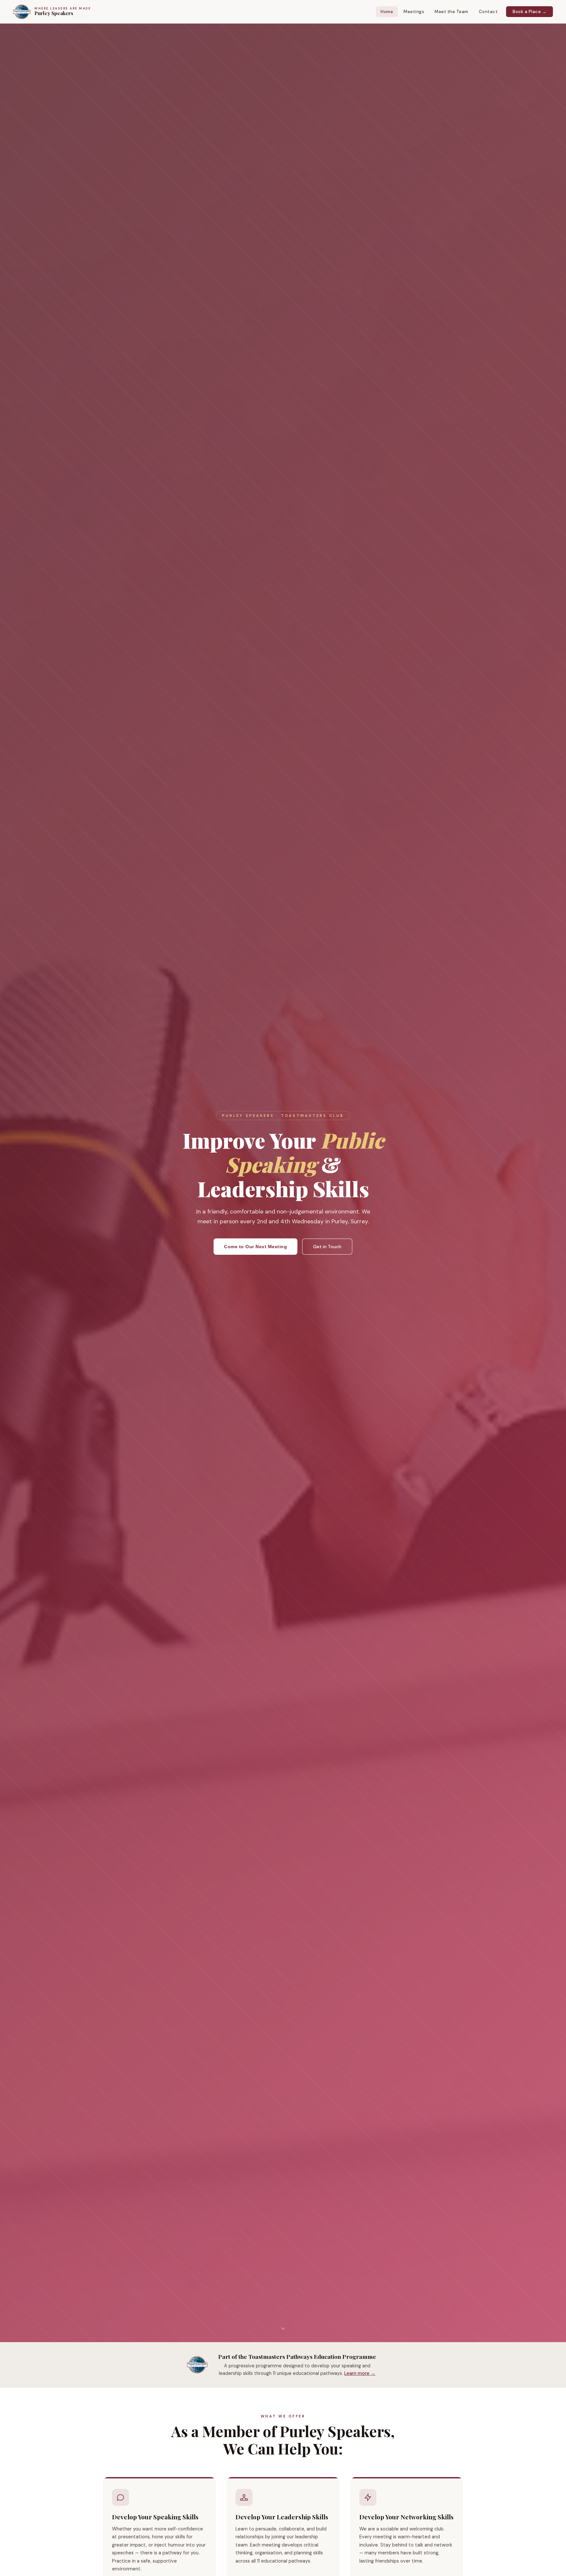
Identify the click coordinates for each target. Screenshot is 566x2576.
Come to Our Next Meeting (255, 1247)
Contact (488, 12)
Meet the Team (452, 12)
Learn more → (360, 2373)
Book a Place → (529, 12)
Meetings (414, 12)
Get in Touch (327, 1247)
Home (387, 12)
